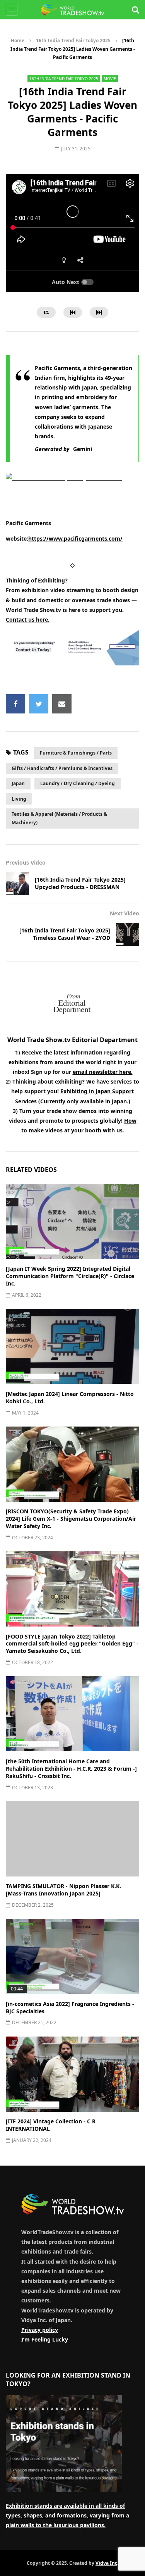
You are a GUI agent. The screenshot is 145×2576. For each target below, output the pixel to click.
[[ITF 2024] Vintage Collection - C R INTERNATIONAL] (72, 2074)
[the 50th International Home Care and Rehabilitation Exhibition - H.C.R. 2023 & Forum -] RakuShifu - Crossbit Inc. (71, 1769)
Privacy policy (40, 2330)
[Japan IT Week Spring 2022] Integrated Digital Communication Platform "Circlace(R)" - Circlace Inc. (70, 1276)
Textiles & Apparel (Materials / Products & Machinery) (59, 818)
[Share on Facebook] (15, 704)
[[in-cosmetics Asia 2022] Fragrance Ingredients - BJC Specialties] (72, 1956)
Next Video (125, 913)
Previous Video (26, 862)
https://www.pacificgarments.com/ (75, 538)
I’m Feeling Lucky (45, 2339)
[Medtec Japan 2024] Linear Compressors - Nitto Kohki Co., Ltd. (70, 1397)
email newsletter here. (103, 1072)
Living (19, 799)
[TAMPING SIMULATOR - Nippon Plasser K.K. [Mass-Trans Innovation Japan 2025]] (72, 1839)
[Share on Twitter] (39, 704)
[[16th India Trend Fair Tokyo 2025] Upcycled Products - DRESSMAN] (17, 884)
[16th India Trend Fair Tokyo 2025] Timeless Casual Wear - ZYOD (65, 934)
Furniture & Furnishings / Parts (76, 753)
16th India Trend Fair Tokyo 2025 (73, 40)
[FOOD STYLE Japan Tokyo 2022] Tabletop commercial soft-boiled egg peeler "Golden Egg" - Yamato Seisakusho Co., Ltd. (72, 1644)
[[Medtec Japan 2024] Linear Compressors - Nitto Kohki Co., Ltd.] (72, 1346)
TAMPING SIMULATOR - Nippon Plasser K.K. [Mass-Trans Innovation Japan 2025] (63, 1890)
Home (18, 40)
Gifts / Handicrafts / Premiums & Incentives (62, 768)
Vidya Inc (106, 2563)
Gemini (83, 449)
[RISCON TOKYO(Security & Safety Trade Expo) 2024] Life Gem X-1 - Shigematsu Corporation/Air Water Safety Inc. (71, 1519)
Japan (18, 783)
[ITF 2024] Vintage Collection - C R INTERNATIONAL (51, 2125)
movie (110, 79)
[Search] (135, 10)
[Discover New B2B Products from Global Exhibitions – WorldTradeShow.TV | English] (73, 10)
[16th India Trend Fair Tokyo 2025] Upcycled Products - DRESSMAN (80, 883)
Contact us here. (28, 619)
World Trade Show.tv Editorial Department (72, 1040)
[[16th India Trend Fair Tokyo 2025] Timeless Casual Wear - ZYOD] (128, 934)
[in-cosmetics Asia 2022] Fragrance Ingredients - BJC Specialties (70, 2007)
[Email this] (62, 704)
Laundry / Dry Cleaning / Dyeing (78, 783)
